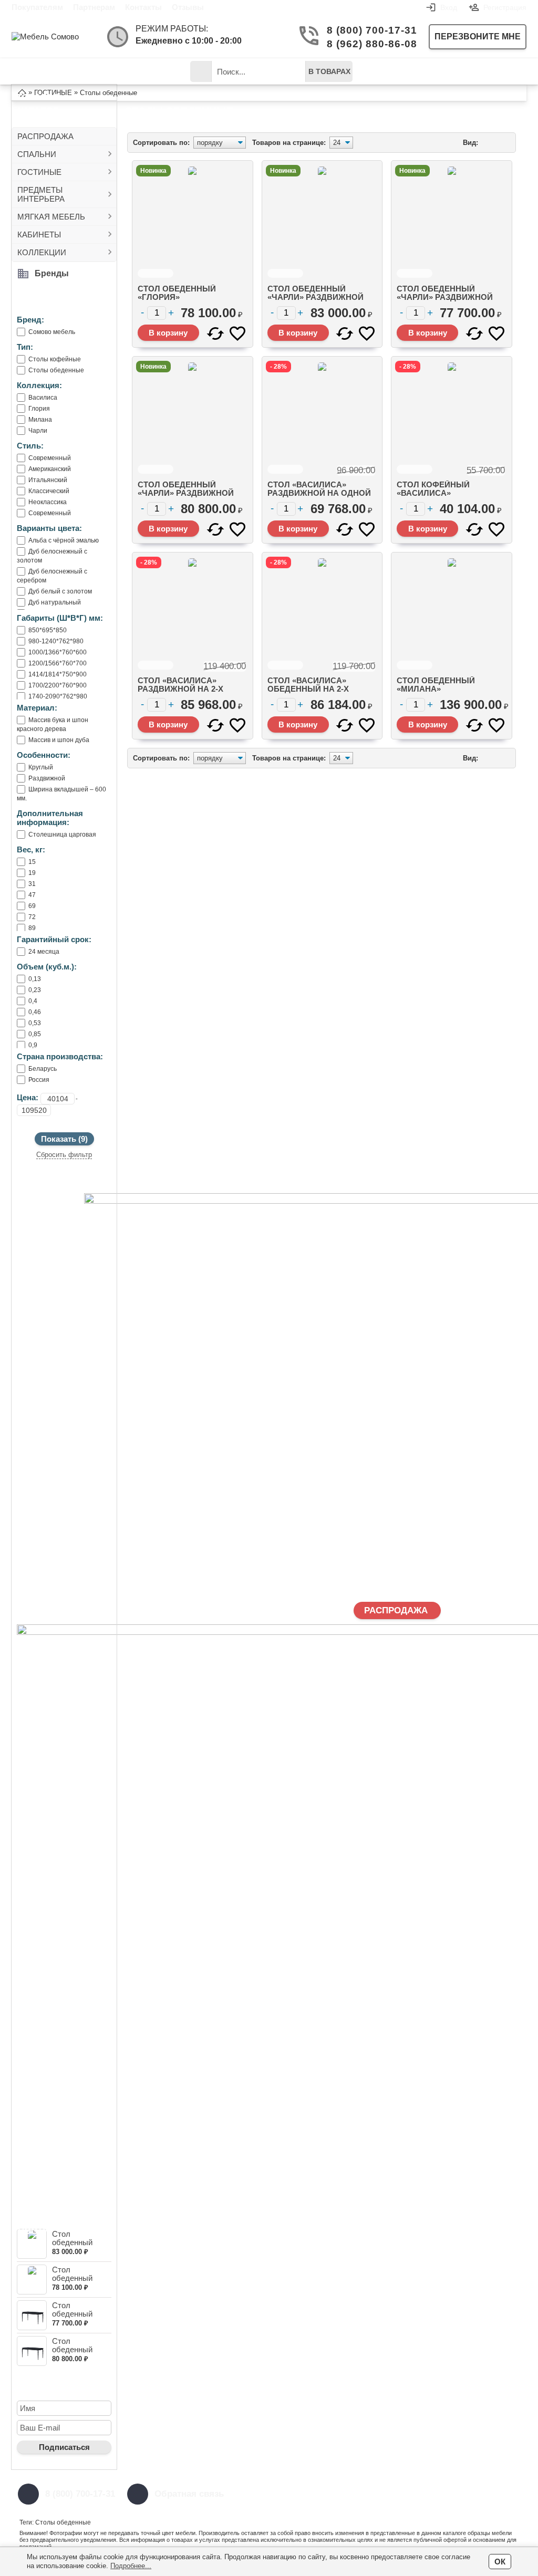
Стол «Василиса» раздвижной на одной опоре (319, 493)
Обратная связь (189, 2494)
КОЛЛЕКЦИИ (42, 252)
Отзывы (188, 7)
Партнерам (94, 7)
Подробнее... (131, 2566)
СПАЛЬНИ (37, 154)
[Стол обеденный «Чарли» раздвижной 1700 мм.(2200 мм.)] (32, 2244)
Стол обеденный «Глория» (72, 2278)
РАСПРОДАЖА (45, 136)
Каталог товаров (46, 75)
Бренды (52, 273)
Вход (449, 7)
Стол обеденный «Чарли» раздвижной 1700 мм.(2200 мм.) (315, 297)
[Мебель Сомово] (54, 36)
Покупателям (37, 7)
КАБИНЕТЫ (39, 234)
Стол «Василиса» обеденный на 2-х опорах (308, 689)
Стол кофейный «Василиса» (433, 489)
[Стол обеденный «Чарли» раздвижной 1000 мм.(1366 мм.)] (32, 2315)
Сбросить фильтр (64, 1155)
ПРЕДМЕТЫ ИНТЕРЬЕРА (41, 194)
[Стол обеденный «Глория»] (32, 2280)
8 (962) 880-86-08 (369, 44)
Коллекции (148, 71)
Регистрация (505, 7)
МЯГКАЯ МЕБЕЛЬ (51, 217)
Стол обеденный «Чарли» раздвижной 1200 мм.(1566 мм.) (186, 493)
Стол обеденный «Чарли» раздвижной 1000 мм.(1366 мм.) (445, 297)
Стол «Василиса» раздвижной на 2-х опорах (180, 689)
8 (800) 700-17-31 (369, 30)
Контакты (143, 7)
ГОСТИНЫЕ (39, 172)
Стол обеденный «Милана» (436, 685)
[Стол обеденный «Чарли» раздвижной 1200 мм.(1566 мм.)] (32, 2351)
